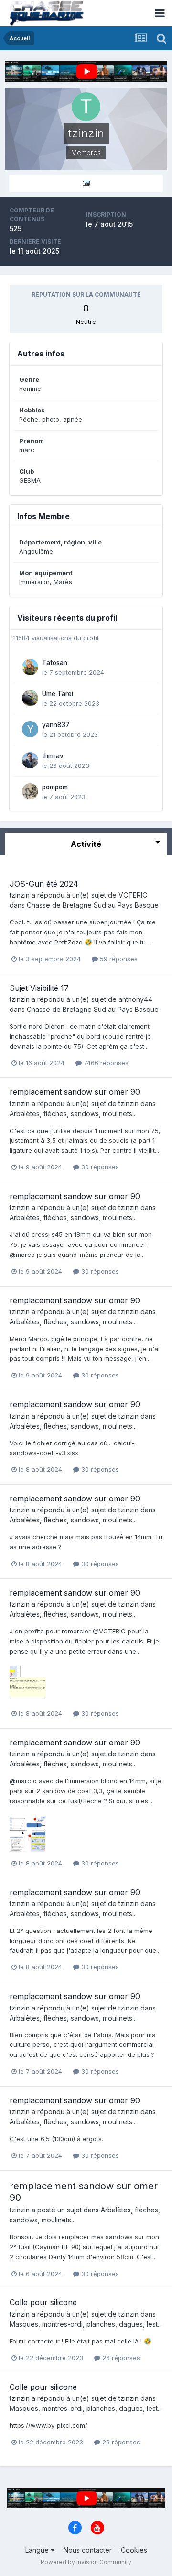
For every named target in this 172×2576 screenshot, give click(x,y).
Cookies (134, 2550)
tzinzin (20, 895)
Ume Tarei (58, 694)
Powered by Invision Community (86, 2562)
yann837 (56, 725)
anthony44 (135, 999)
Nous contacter (88, 2550)
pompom (55, 787)
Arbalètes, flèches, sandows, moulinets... (73, 1114)
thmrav (53, 756)
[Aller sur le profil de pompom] (30, 791)
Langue (38, 2550)
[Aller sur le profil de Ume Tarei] (30, 698)
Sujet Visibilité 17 (39, 988)
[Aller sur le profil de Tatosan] (30, 667)
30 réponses (99, 1167)
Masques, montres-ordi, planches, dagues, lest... (86, 2324)
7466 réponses (105, 1063)
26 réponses (120, 2358)
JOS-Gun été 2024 (44, 884)
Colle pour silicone (43, 2302)
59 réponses (118, 959)
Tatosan (55, 663)
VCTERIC (133, 895)
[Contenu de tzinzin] (86, 183)
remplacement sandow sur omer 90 (75, 1092)
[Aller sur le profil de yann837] (30, 729)
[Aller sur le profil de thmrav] (30, 760)
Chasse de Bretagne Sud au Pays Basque (93, 905)
